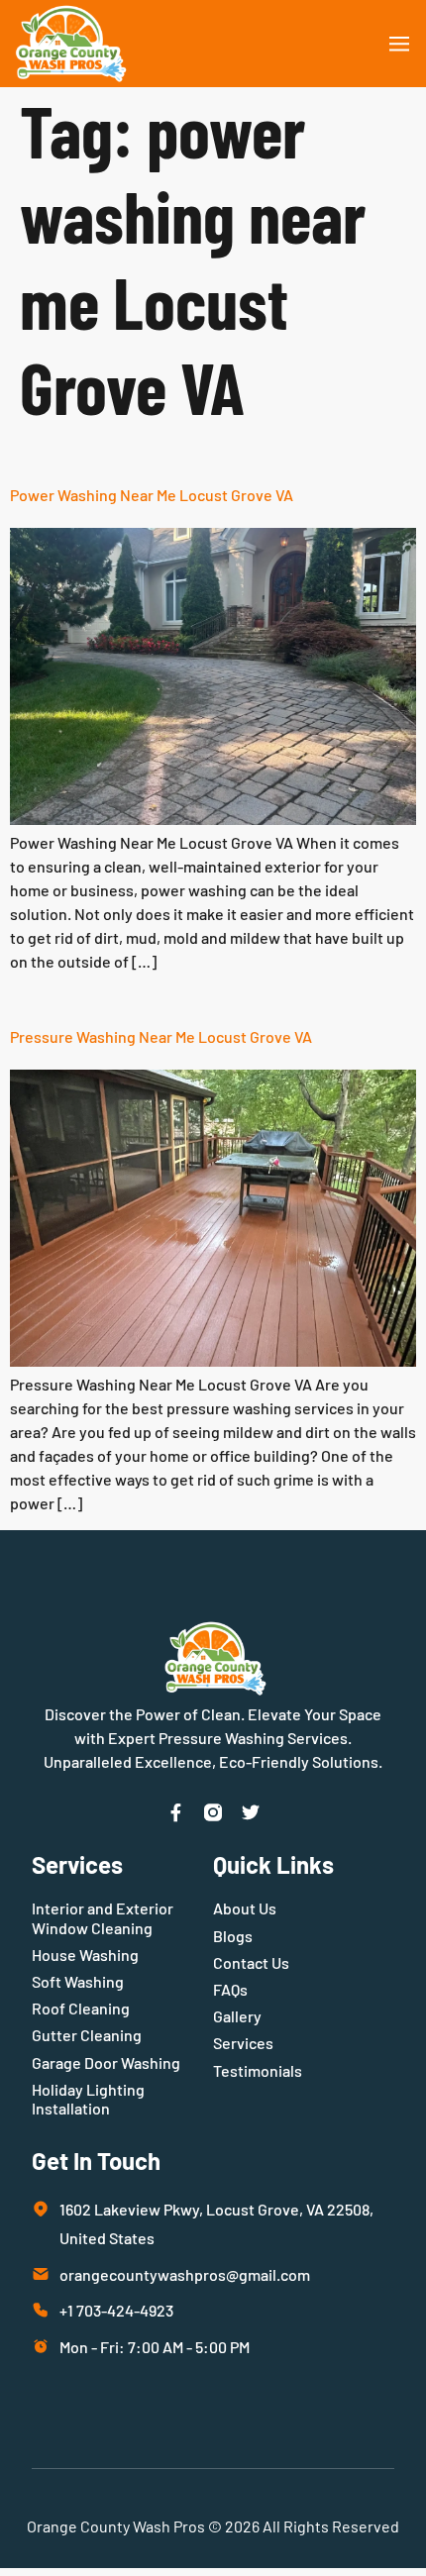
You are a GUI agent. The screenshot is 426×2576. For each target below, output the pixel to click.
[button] (399, 44)
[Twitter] (251, 1812)
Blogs (233, 1936)
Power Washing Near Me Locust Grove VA (152, 495)
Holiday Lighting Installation (88, 2099)
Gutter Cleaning (87, 2035)
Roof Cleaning (81, 2008)
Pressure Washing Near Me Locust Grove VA (161, 1036)
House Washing (85, 1955)
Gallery (237, 2016)
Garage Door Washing (106, 2062)
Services (243, 2043)
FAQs (230, 1989)
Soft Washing (78, 1981)
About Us (245, 1908)
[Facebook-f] (175, 1812)
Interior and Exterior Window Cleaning (103, 1917)
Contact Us (251, 1962)
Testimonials (258, 2070)
